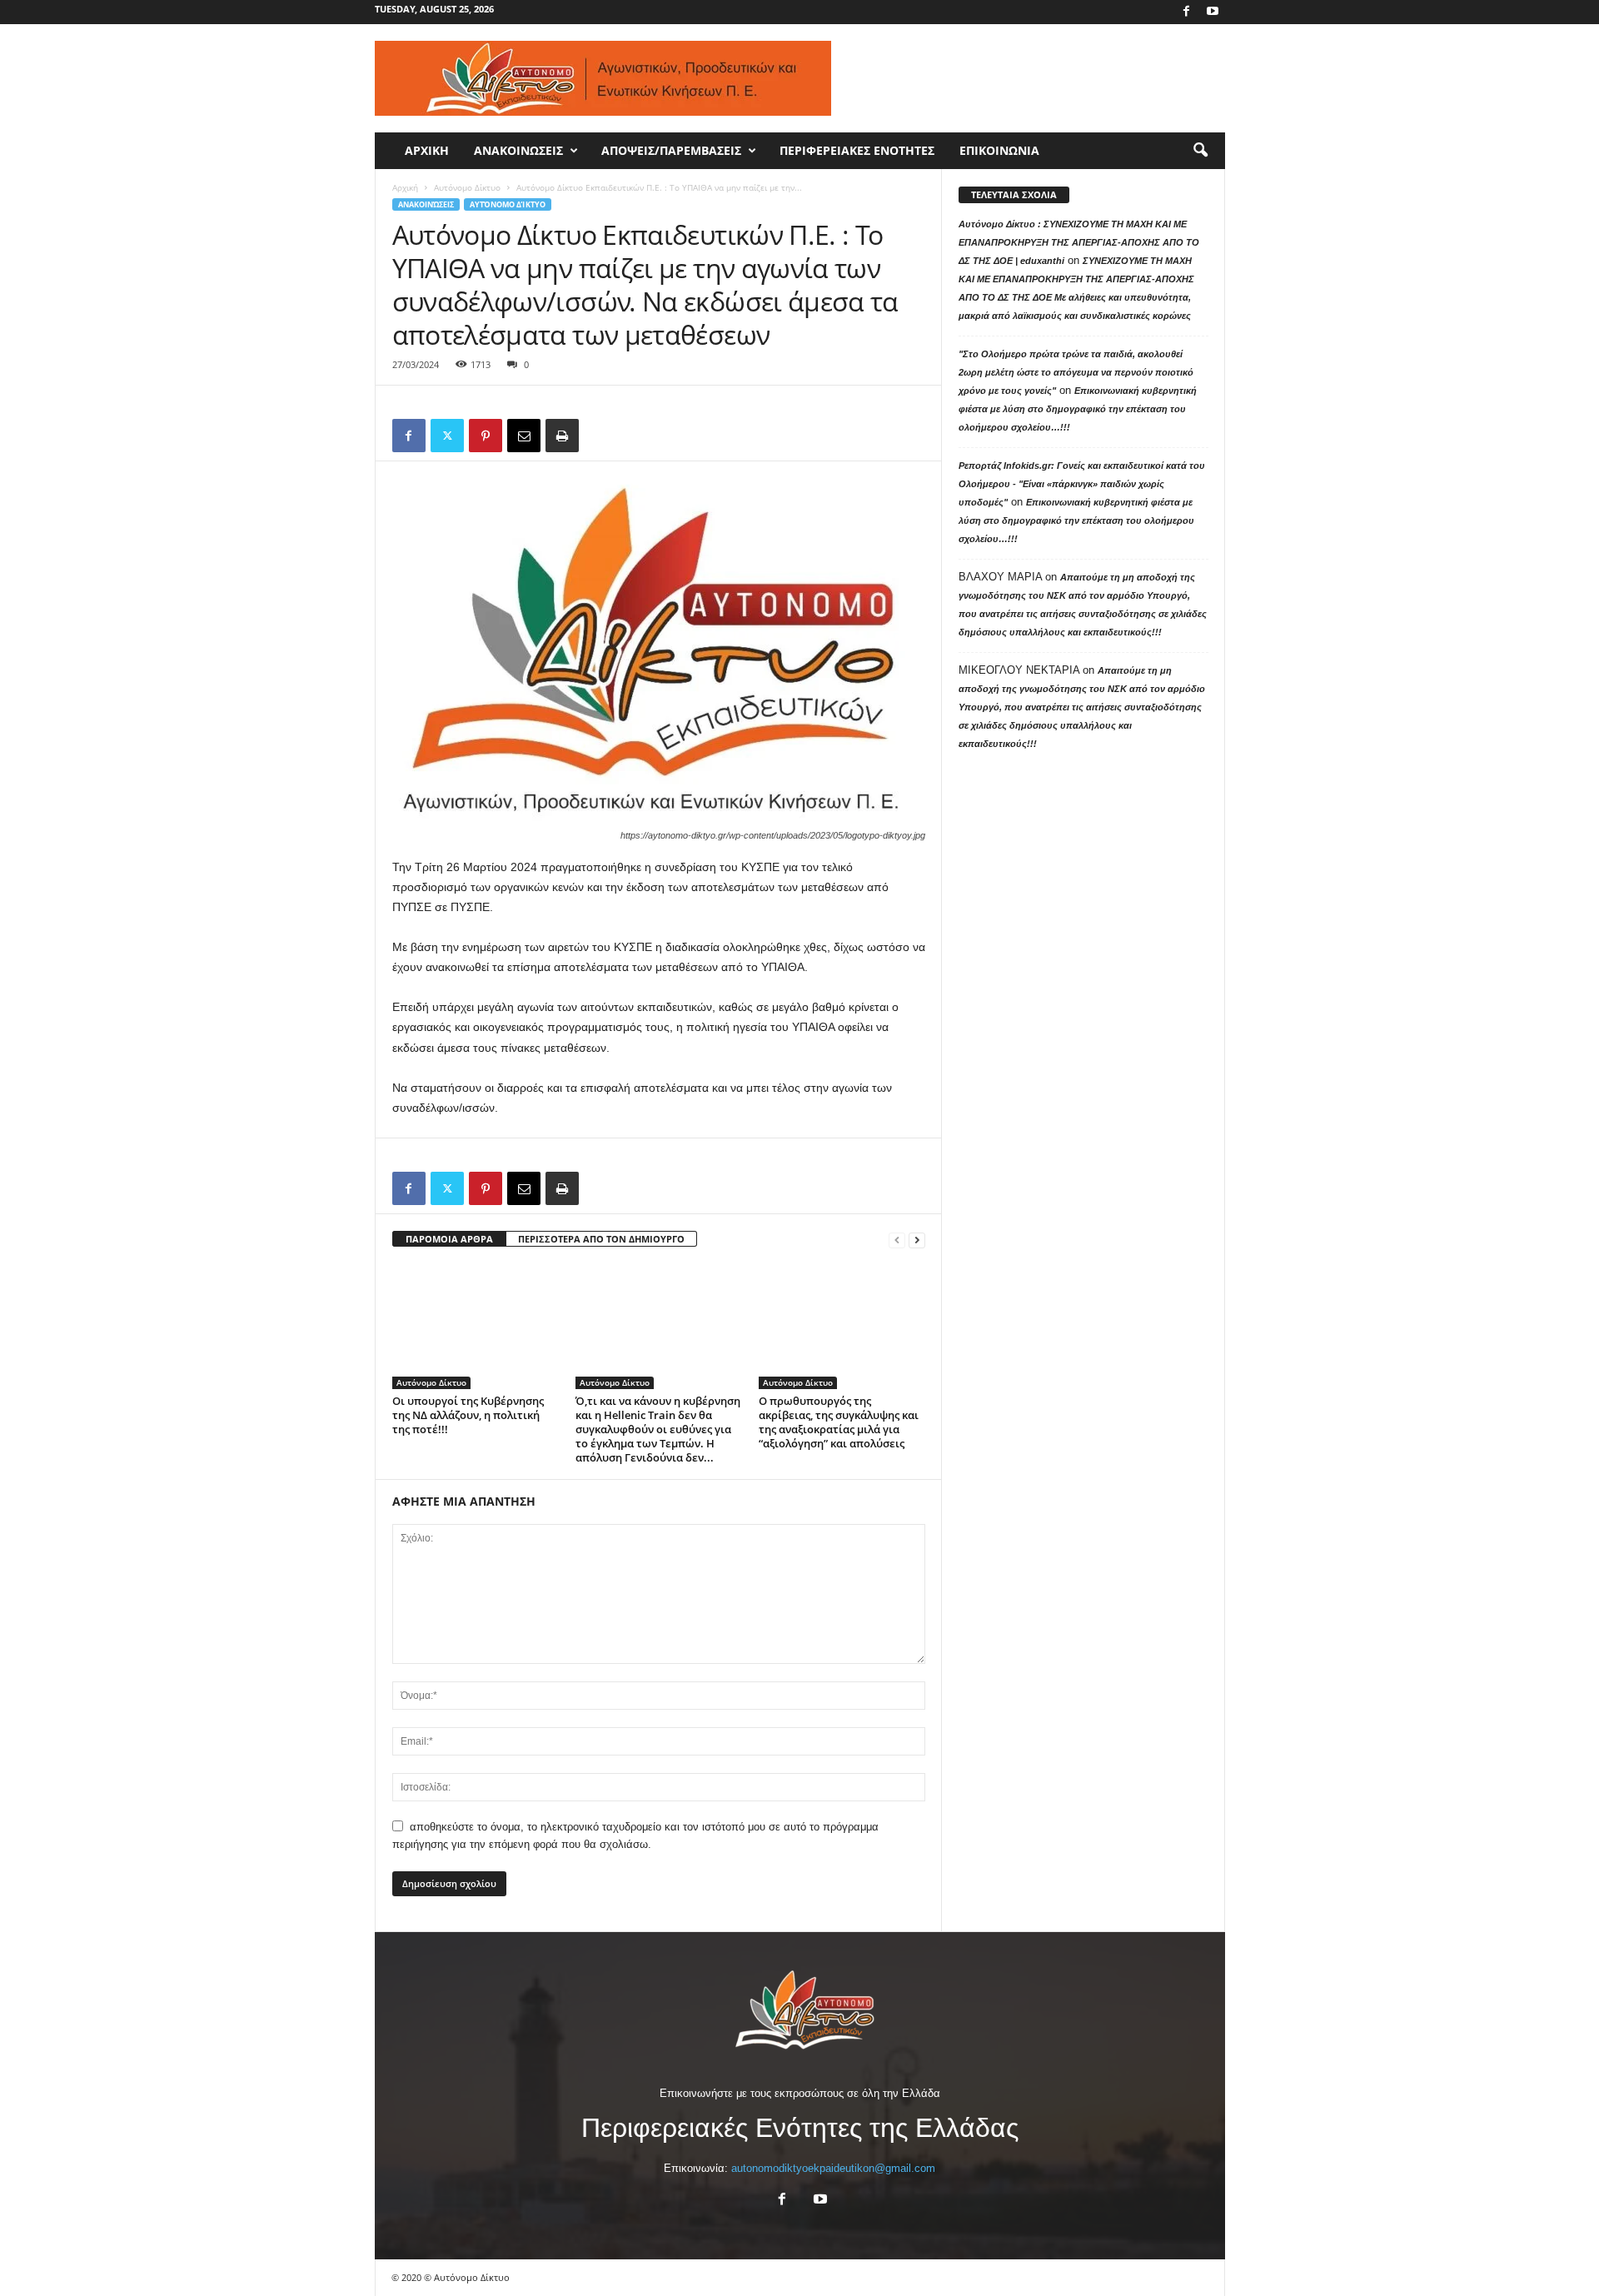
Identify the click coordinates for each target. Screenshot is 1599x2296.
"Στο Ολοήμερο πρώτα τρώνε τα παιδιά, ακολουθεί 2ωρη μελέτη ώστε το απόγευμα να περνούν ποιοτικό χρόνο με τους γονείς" (1076, 372)
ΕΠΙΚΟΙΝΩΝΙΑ (999, 150)
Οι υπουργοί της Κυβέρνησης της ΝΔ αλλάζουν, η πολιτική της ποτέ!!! (468, 1415)
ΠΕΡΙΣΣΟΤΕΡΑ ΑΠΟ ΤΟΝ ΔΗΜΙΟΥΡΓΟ (601, 1239)
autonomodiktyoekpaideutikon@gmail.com (833, 2168)
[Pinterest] (486, 436)
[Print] (562, 436)
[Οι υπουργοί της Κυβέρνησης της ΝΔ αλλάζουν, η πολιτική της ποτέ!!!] (476, 1327)
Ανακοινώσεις (426, 204)
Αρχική (405, 187)
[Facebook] (1187, 12)
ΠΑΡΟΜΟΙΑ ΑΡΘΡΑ (449, 1239)
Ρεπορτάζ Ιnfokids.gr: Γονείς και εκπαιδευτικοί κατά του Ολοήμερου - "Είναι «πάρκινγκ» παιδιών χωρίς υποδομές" (1082, 484)
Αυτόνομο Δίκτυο (467, 187)
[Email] (524, 436)
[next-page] (917, 1240)
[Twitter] (447, 436)
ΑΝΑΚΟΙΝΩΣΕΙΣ (518, 150)
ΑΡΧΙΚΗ (427, 150)
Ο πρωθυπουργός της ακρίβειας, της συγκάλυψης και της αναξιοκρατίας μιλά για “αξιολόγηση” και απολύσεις (839, 1422)
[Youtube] (1213, 12)
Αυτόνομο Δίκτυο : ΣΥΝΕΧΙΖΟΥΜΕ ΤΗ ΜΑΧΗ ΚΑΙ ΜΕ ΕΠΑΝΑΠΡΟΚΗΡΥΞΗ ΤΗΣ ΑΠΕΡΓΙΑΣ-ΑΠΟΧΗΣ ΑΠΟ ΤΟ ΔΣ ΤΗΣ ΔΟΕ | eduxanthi (1079, 242)
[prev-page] (897, 1240)
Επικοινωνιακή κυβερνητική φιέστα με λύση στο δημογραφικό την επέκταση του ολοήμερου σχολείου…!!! (1078, 409)
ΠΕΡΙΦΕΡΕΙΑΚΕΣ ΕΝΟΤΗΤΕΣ (857, 150)
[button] (1200, 151)
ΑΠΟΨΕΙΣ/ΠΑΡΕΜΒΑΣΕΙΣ (671, 150)
